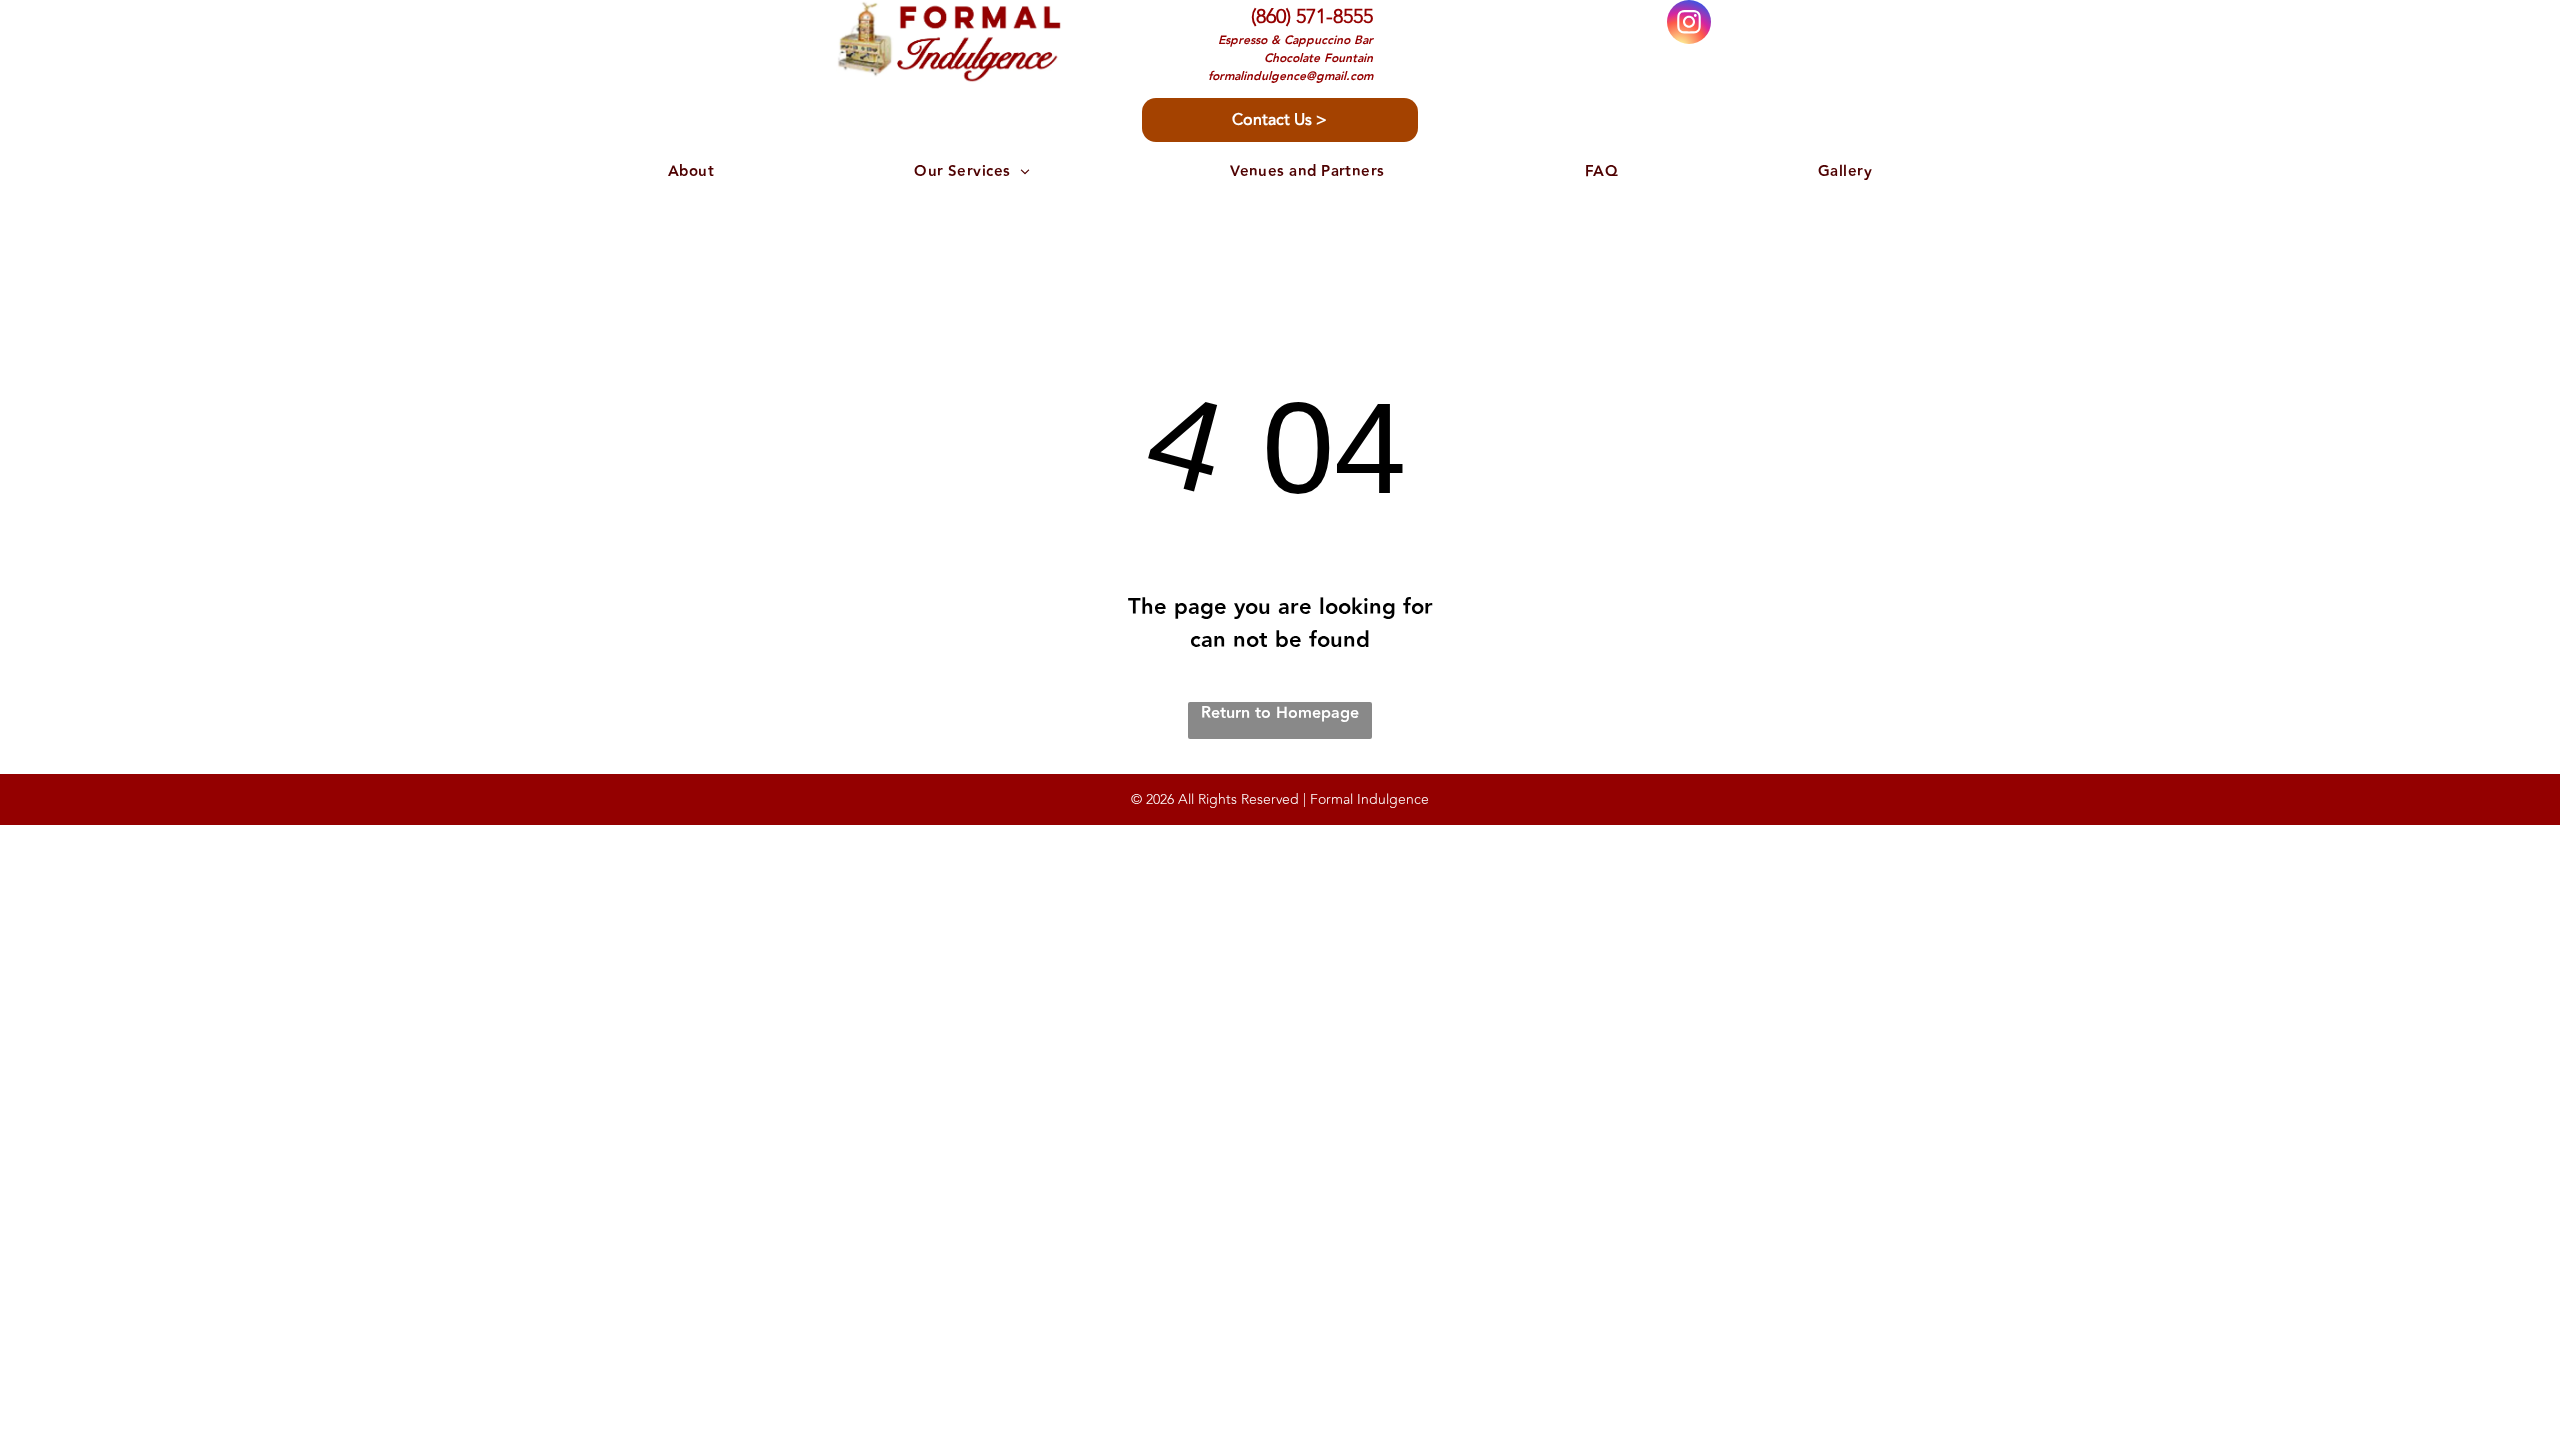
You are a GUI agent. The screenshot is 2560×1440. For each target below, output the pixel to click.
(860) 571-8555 (1312, 16)
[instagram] (1689, 24)
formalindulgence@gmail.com (1290, 76)
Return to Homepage (1280, 714)
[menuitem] (691, 172)
